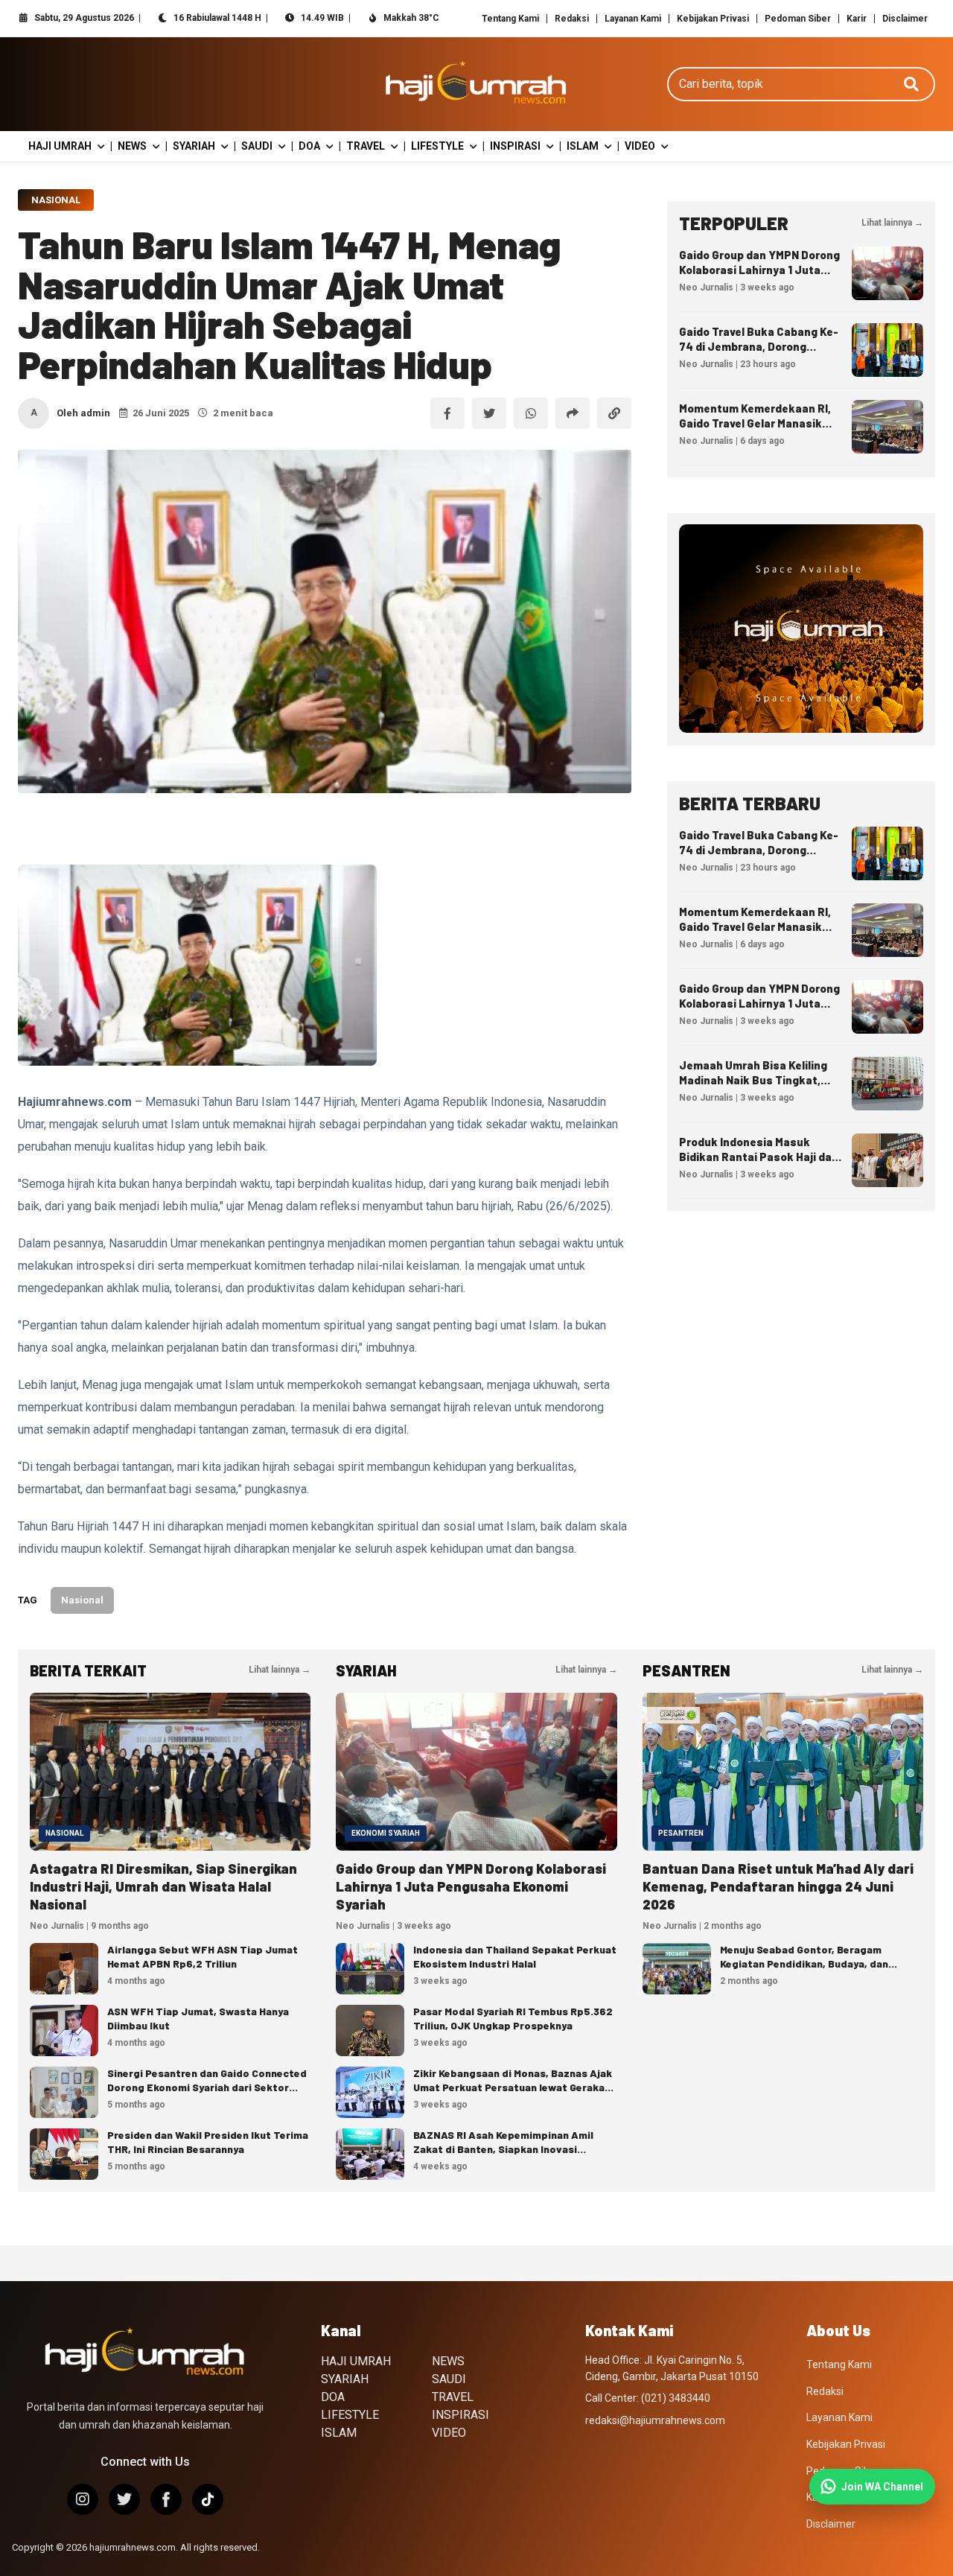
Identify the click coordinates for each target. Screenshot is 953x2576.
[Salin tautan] (614, 413)
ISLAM (583, 146)
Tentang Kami (510, 19)
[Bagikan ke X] (489, 413)
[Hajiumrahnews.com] (476, 84)
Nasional (56, 200)
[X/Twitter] (124, 2499)
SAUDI (257, 146)
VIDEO (640, 146)
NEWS (132, 146)
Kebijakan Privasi (713, 19)
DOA (309, 146)
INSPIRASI (515, 146)
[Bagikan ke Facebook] (447, 413)
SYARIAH (194, 146)
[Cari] (911, 84)
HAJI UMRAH (60, 146)
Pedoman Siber (798, 19)
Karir (857, 19)
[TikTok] (208, 2499)
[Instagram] (83, 2499)
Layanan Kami (633, 19)
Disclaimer (905, 19)
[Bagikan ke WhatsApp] (531, 413)
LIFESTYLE (437, 146)
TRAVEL (366, 146)
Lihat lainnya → (892, 223)
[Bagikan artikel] (573, 413)
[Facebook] (166, 2499)
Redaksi (572, 19)
